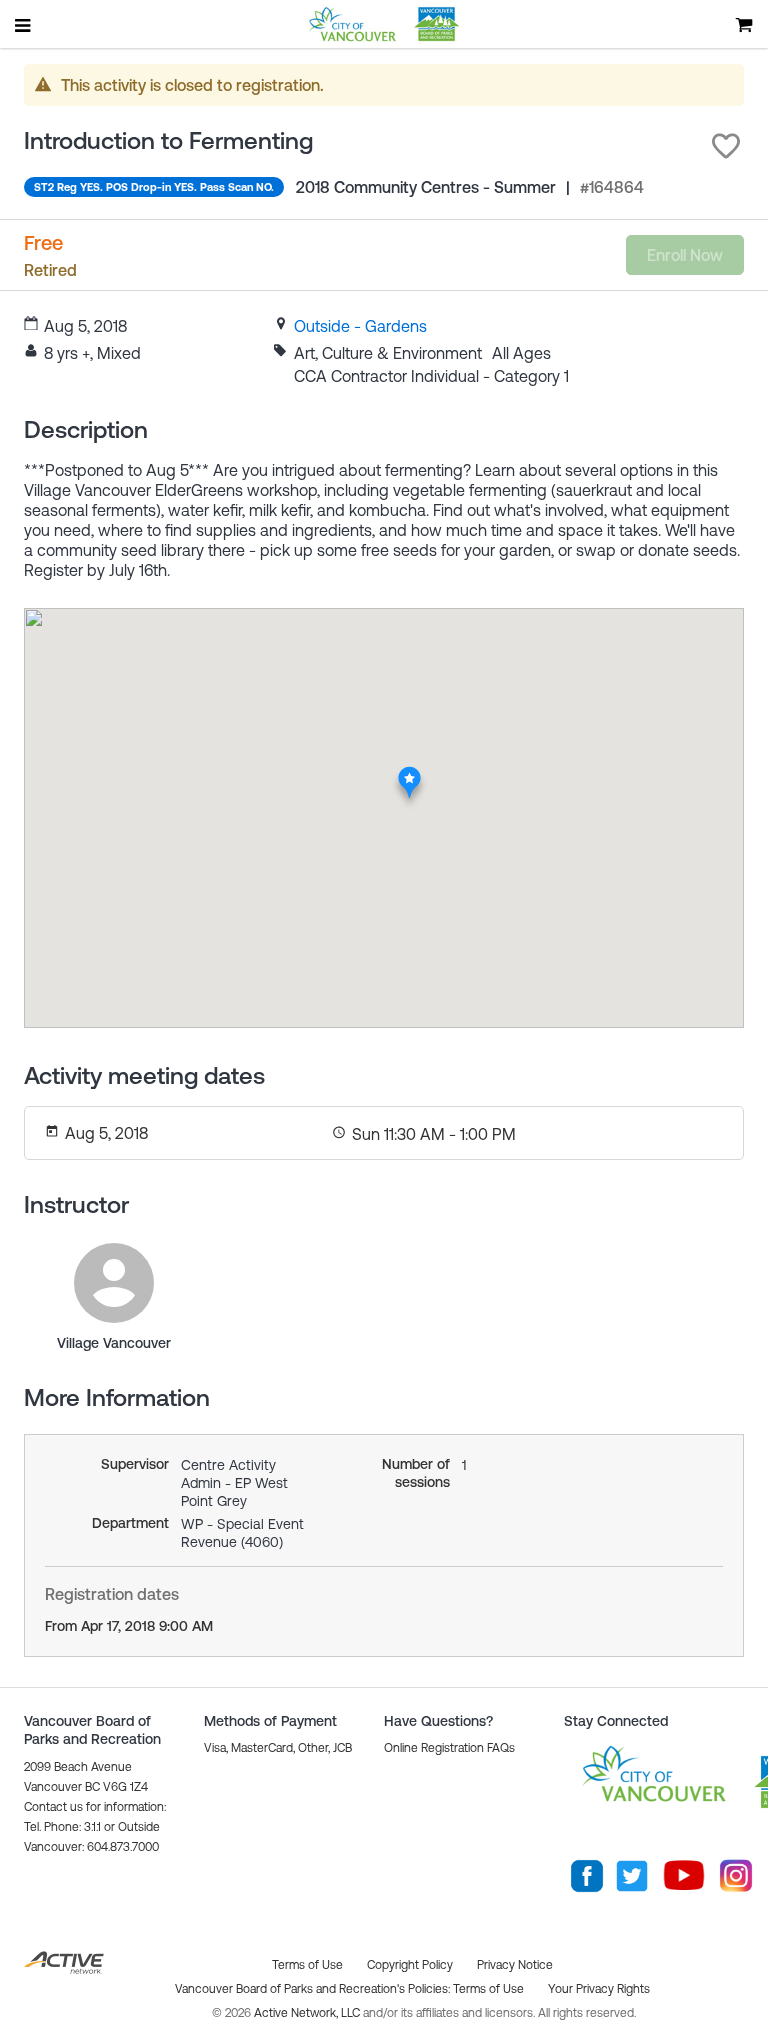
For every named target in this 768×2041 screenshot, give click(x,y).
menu (24, 25)
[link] (360, 326)
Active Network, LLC (308, 2013)
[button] (726, 146)
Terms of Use (488, 1989)
